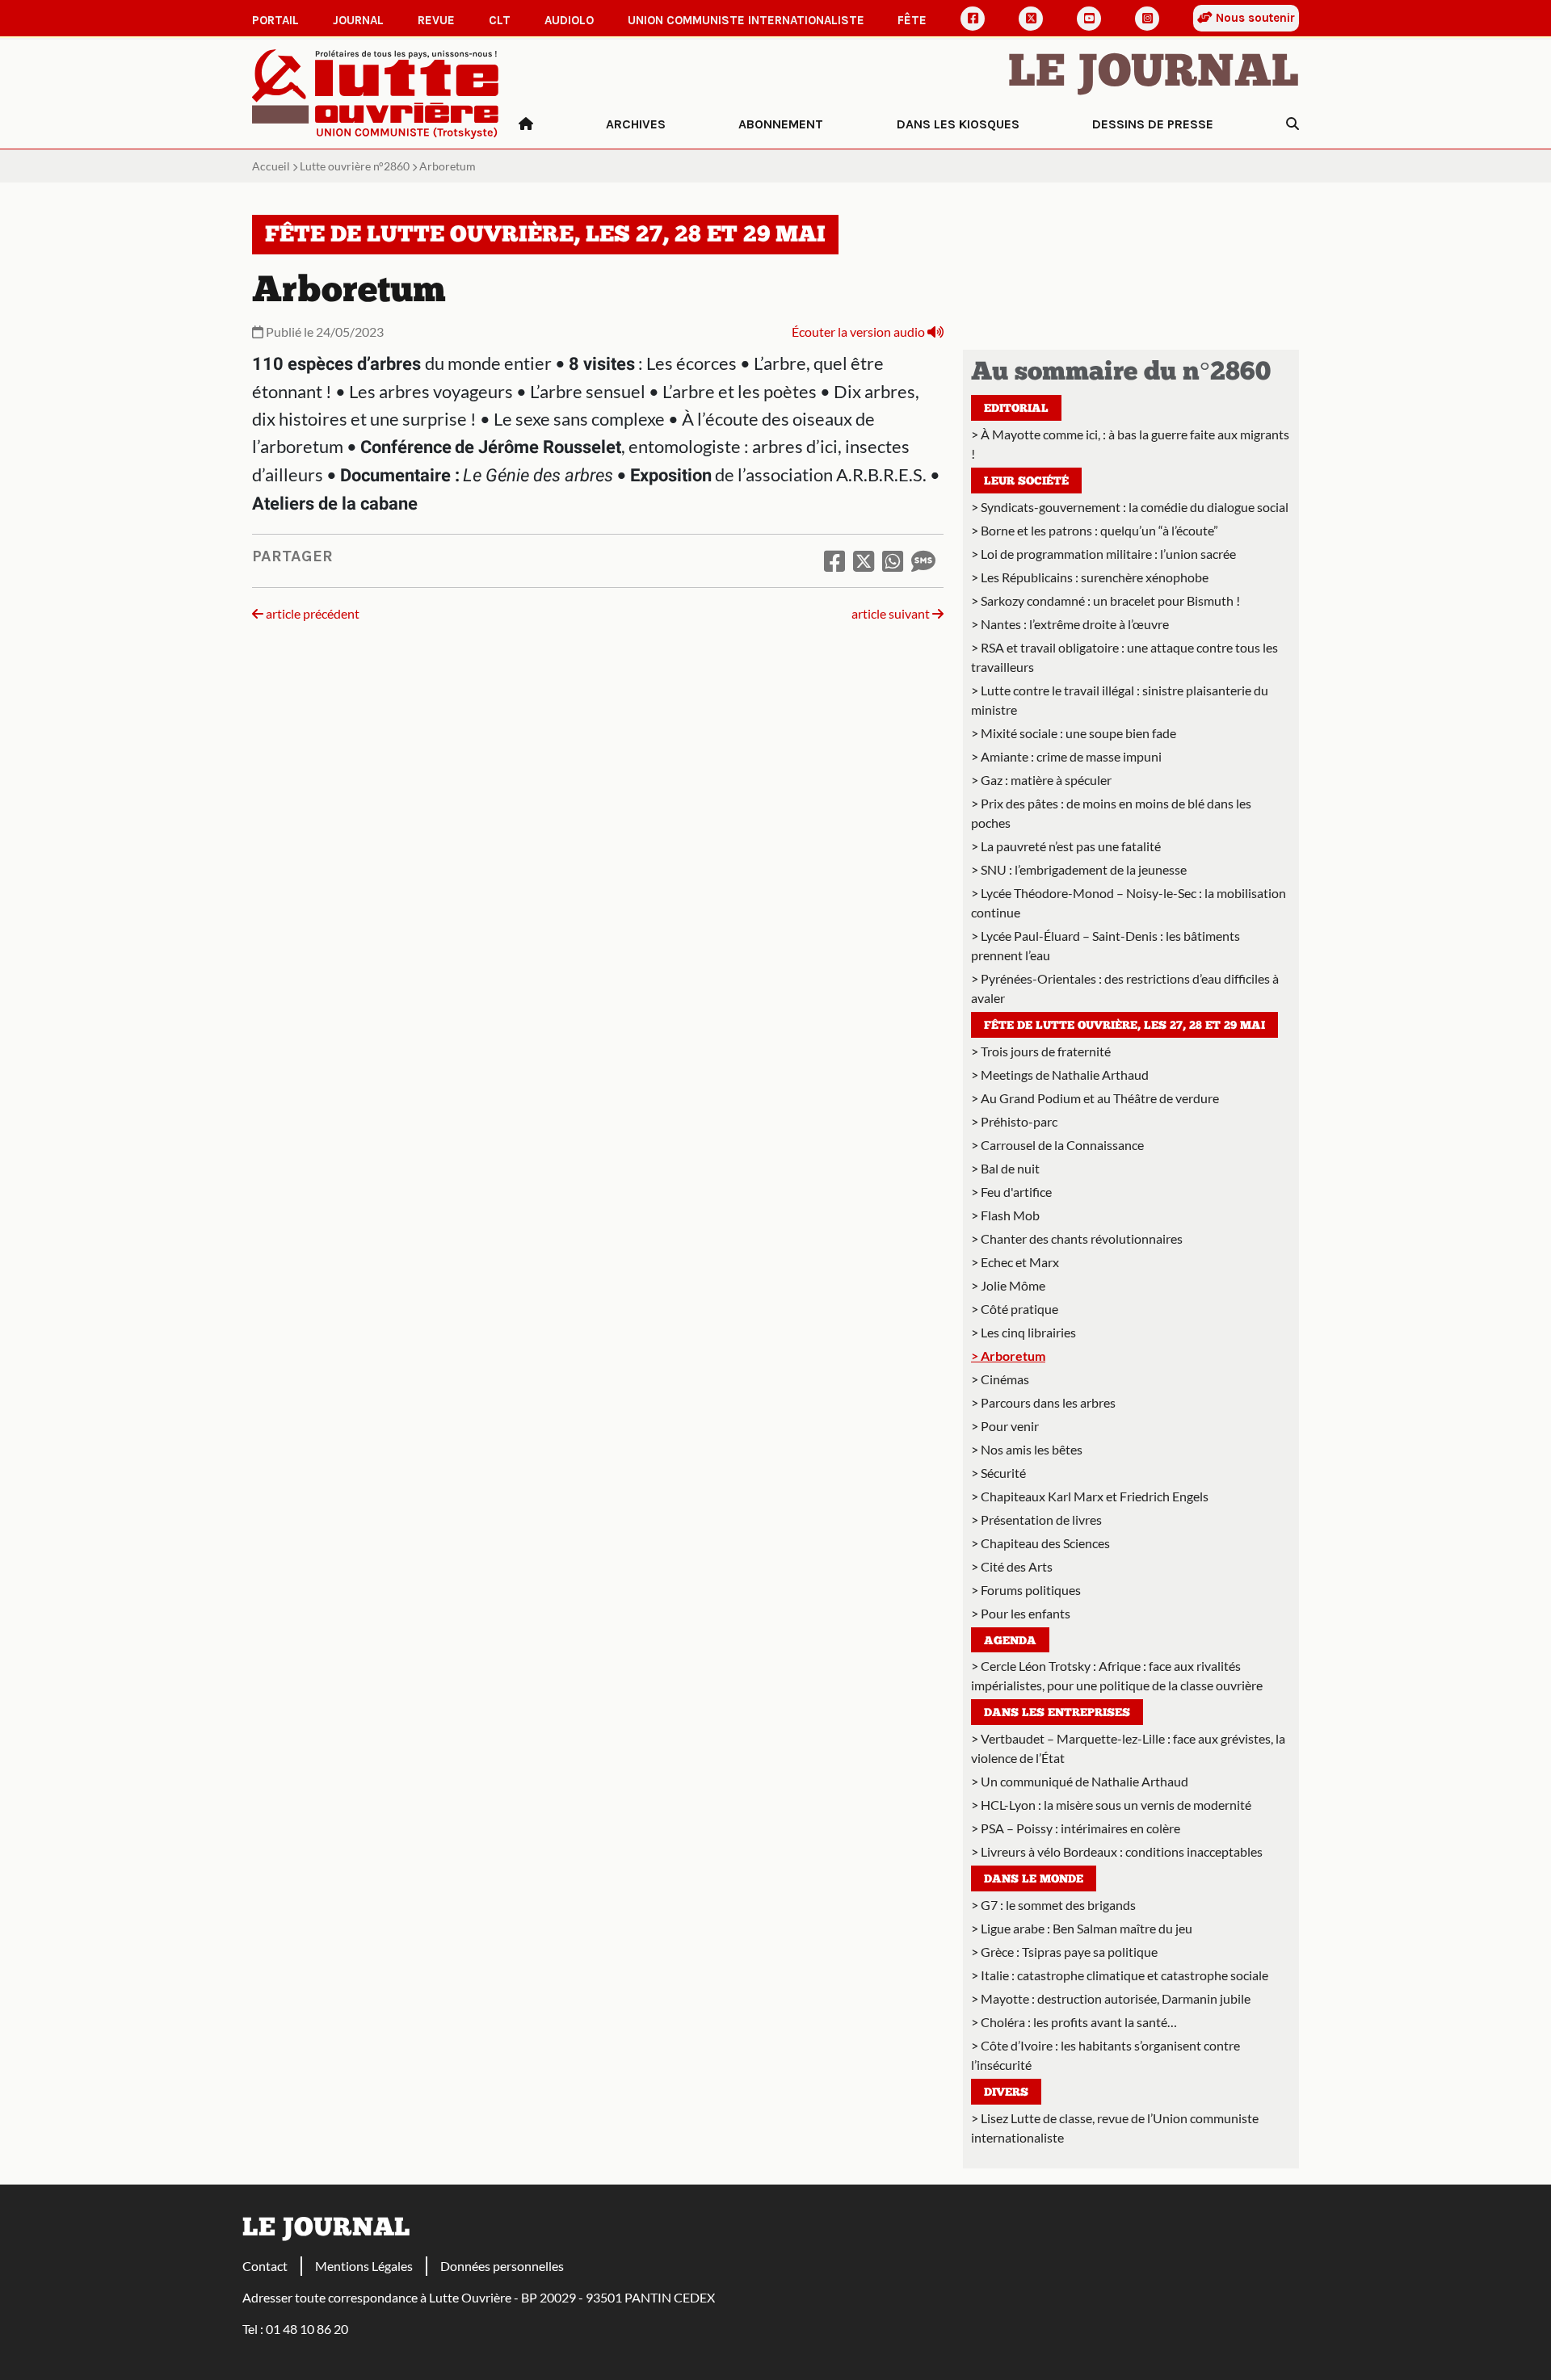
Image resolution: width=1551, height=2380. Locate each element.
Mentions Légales (364, 2266)
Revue (436, 20)
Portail (275, 20)
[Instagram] (1147, 19)
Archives (636, 124)
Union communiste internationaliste (746, 20)
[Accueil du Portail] (376, 92)
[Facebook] (973, 19)
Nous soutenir (1254, 18)
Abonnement (781, 124)
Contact (265, 2266)
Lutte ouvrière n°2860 (355, 166)
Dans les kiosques (958, 124)
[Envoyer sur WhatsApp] (893, 560)
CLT (500, 20)
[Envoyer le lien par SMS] (923, 560)
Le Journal (1154, 74)
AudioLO (569, 20)
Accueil (271, 166)
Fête (912, 20)
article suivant (892, 613)
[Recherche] (1292, 124)
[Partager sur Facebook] (834, 560)
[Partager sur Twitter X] (864, 560)
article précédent (311, 613)
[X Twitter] (1031, 19)
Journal (358, 20)
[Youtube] (1089, 19)
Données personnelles (502, 2266)
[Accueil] (526, 124)
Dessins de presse (1153, 124)
